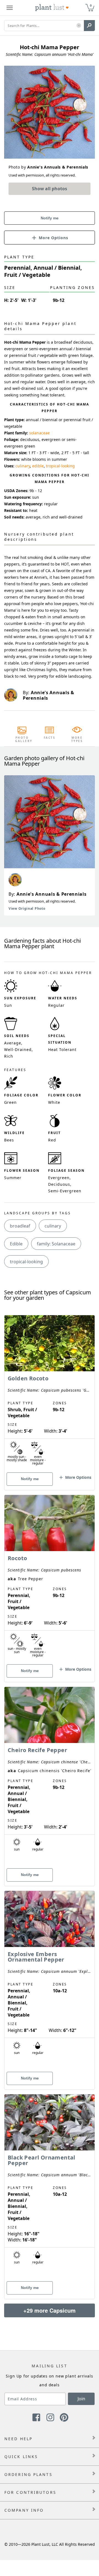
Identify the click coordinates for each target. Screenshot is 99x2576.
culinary (23, 466)
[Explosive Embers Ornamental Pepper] (50, 1981)
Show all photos (50, 189)
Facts (50, 738)
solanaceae (39, 433)
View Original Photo (27, 908)
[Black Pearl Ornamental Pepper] (50, 2187)
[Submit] (89, 26)
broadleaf (20, 1226)
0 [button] (91, 5)
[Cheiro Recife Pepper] (50, 1777)
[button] (79, 26)
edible (38, 466)
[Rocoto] (50, 1579)
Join (81, 2399)
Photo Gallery (22, 739)
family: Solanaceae (56, 1244)
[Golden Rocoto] (50, 1393)
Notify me (50, 218)
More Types (77, 739)
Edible (16, 1244)
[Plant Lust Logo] (52, 8)
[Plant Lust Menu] (10, 8)
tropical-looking (60, 466)
